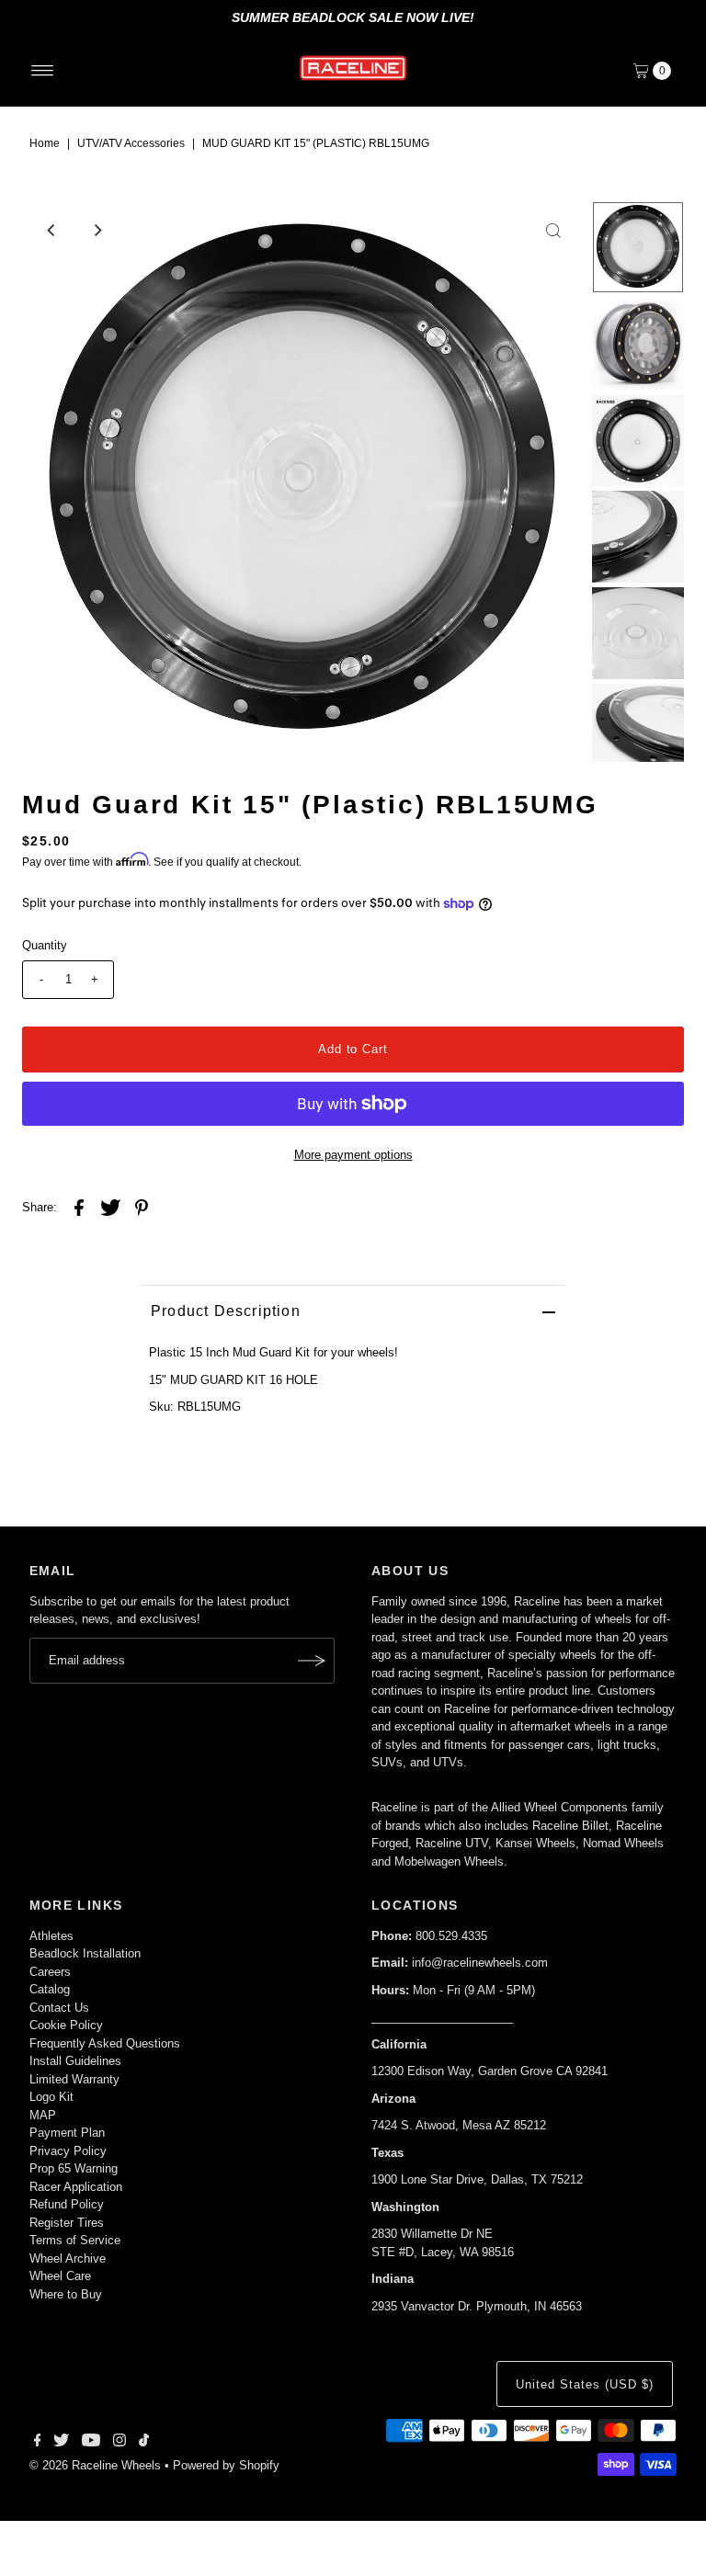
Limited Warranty (74, 2079)
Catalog (50, 1989)
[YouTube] (91, 2443)
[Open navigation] (43, 71)
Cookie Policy (66, 2025)
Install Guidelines (75, 2061)
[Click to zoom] (553, 231)
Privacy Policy (68, 2151)
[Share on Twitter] (110, 1207)
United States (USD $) (584, 2384)
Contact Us (59, 2008)
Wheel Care (60, 2276)
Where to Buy (66, 2294)
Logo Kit (51, 2097)
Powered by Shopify (226, 2465)
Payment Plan (67, 2133)
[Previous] (51, 231)
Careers (50, 1972)
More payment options (353, 1155)
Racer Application (76, 2187)
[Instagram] (120, 2443)
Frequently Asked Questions (105, 2043)
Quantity (45, 945)
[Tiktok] (144, 2443)
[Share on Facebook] (79, 1207)
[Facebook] (38, 2443)
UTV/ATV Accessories (131, 143)
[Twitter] (61, 2443)
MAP (43, 2115)
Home (45, 143)
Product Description (226, 1311)
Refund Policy (67, 2204)
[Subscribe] (312, 1661)
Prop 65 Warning (74, 2168)
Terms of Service (75, 2240)
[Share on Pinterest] (142, 1207)
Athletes (51, 1936)
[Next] (97, 231)
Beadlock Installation (85, 1953)
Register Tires (67, 2223)
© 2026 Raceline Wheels (95, 2465)
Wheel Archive (68, 2258)
